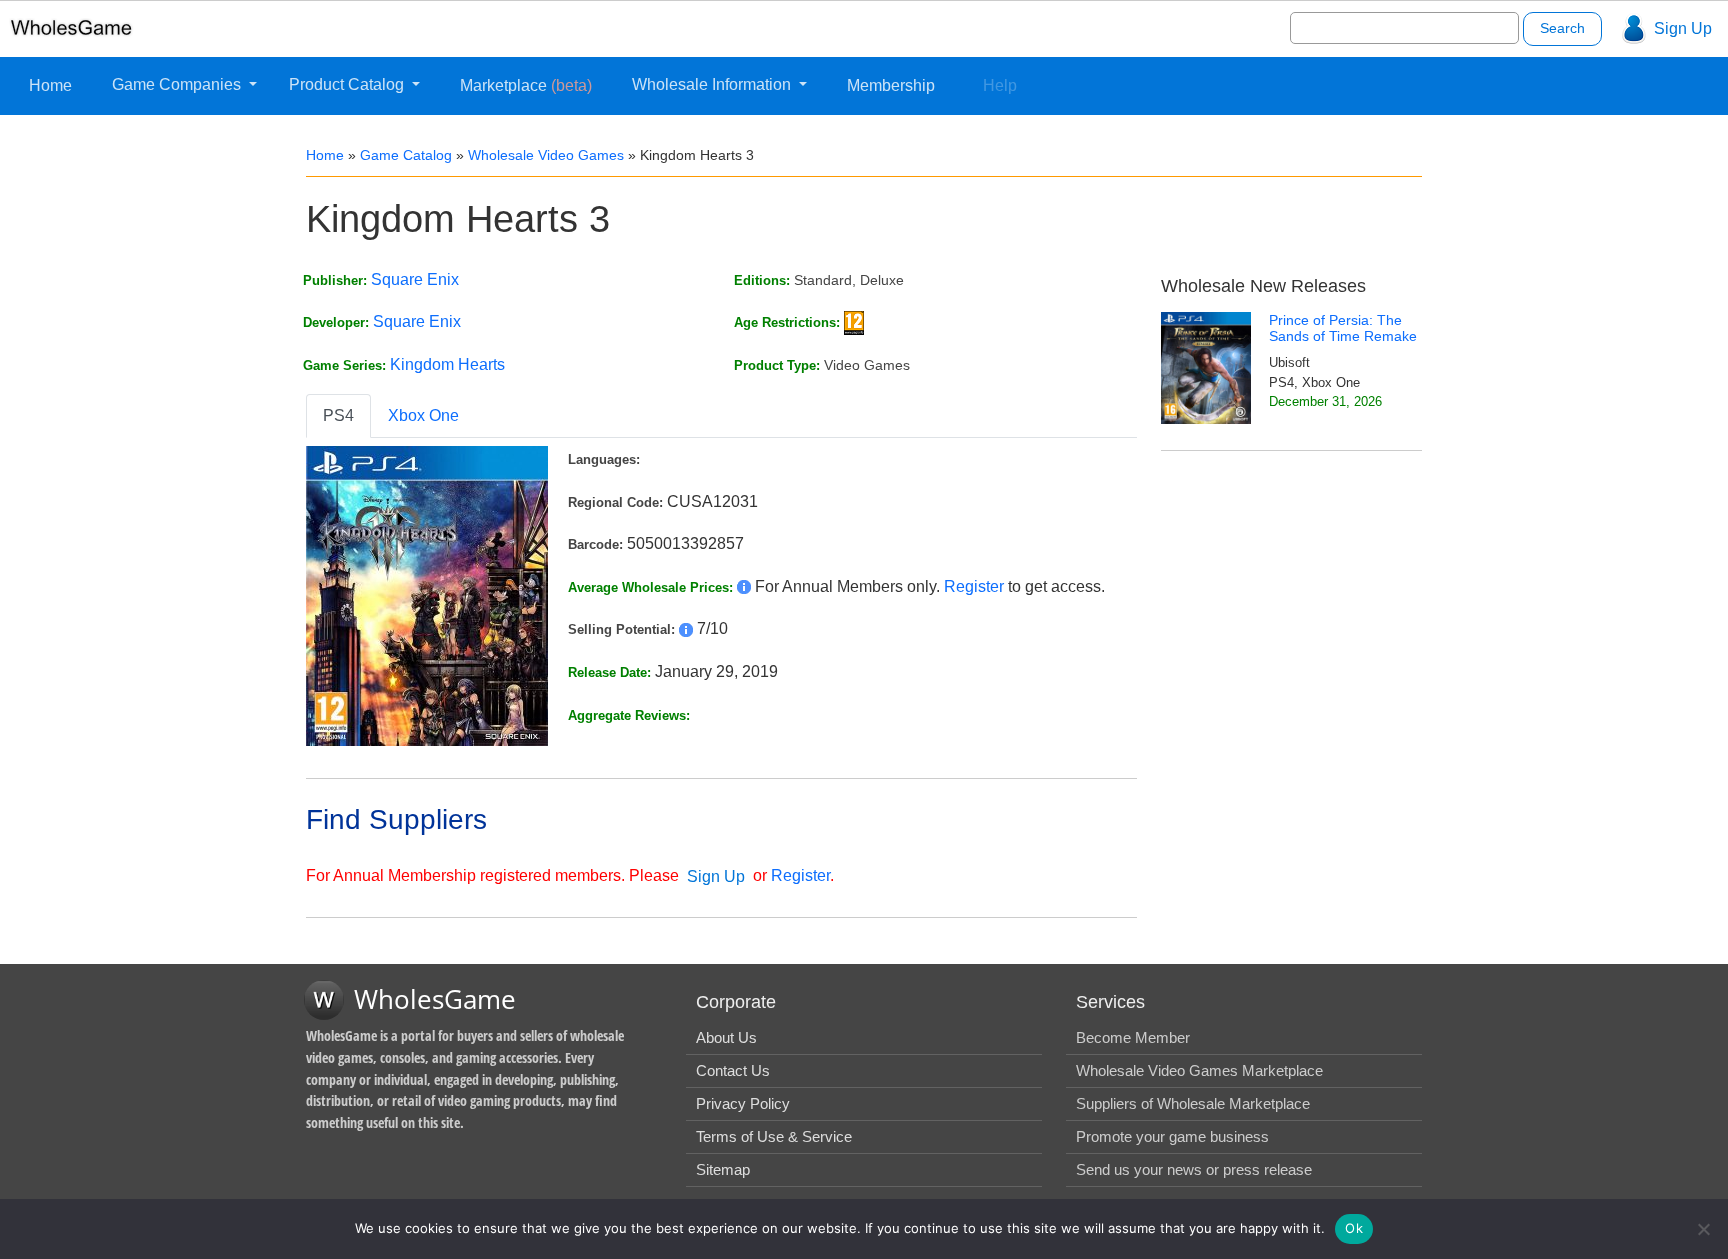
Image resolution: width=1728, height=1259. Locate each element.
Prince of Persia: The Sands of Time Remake (1343, 328)
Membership (891, 85)
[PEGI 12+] (854, 321)
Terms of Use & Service (774, 1136)
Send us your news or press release (1194, 1169)
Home (50, 85)
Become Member (1133, 1037)
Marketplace (526, 85)
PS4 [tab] (338, 415)
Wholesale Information (713, 84)
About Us (726, 1037)
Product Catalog (348, 84)
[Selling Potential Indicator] (686, 628)
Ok (1354, 1228)
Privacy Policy (743, 1103)
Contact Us (733, 1070)
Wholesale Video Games (546, 155)
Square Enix (415, 279)
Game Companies (178, 84)
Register (974, 586)
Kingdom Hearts (447, 364)
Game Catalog (406, 155)
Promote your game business (1172, 1136)
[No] (1703, 1229)
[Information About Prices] (744, 586)
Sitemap (723, 1169)
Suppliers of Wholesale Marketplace (1193, 1103)
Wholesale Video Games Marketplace (1199, 1070)
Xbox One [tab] (423, 415)
